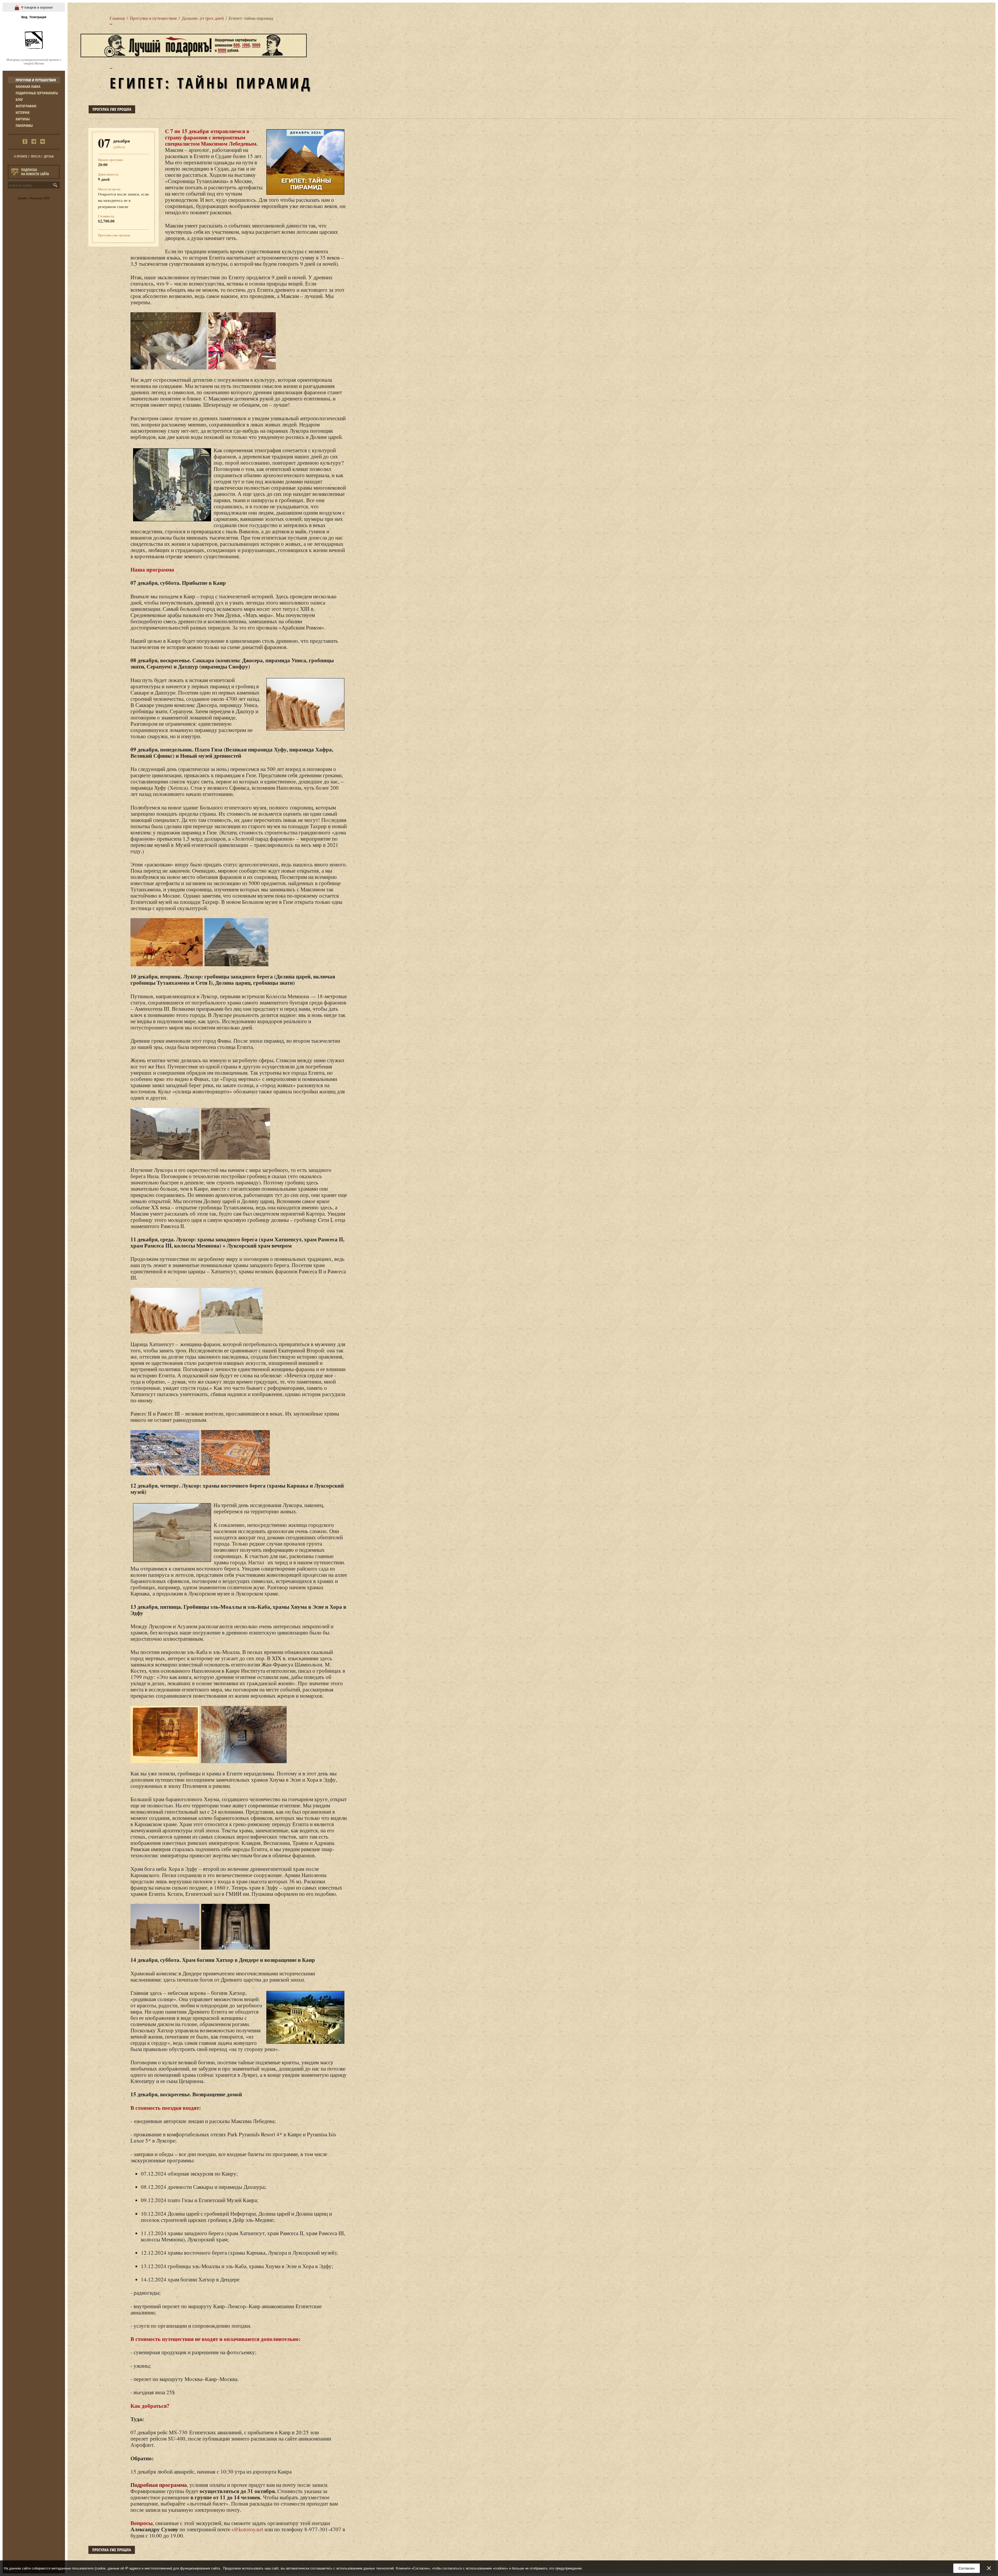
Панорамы (24, 125)
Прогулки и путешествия (36, 80)
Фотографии (26, 106)
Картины (23, 119)
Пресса (36, 156)
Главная (117, 18)
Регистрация (38, 17)
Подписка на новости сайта (35, 172)
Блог (19, 99)
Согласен (967, 2568)
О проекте (21, 156)
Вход (24, 17)
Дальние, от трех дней (203, 18)
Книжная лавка (28, 86)
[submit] (56, 185)
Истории (23, 112)
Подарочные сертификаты (37, 93)
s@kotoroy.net (247, 2529)
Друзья (49, 156)
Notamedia (36, 198)
